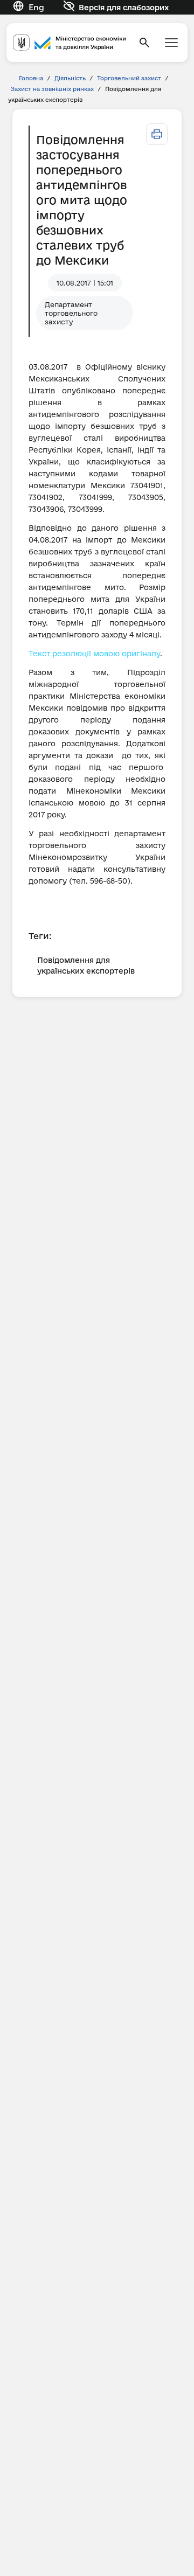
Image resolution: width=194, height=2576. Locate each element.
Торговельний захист (129, 78)
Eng (36, 7)
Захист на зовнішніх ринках (52, 89)
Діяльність (70, 78)
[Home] (70, 43)
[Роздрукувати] (157, 134)
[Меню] (171, 43)
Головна (31, 78)
